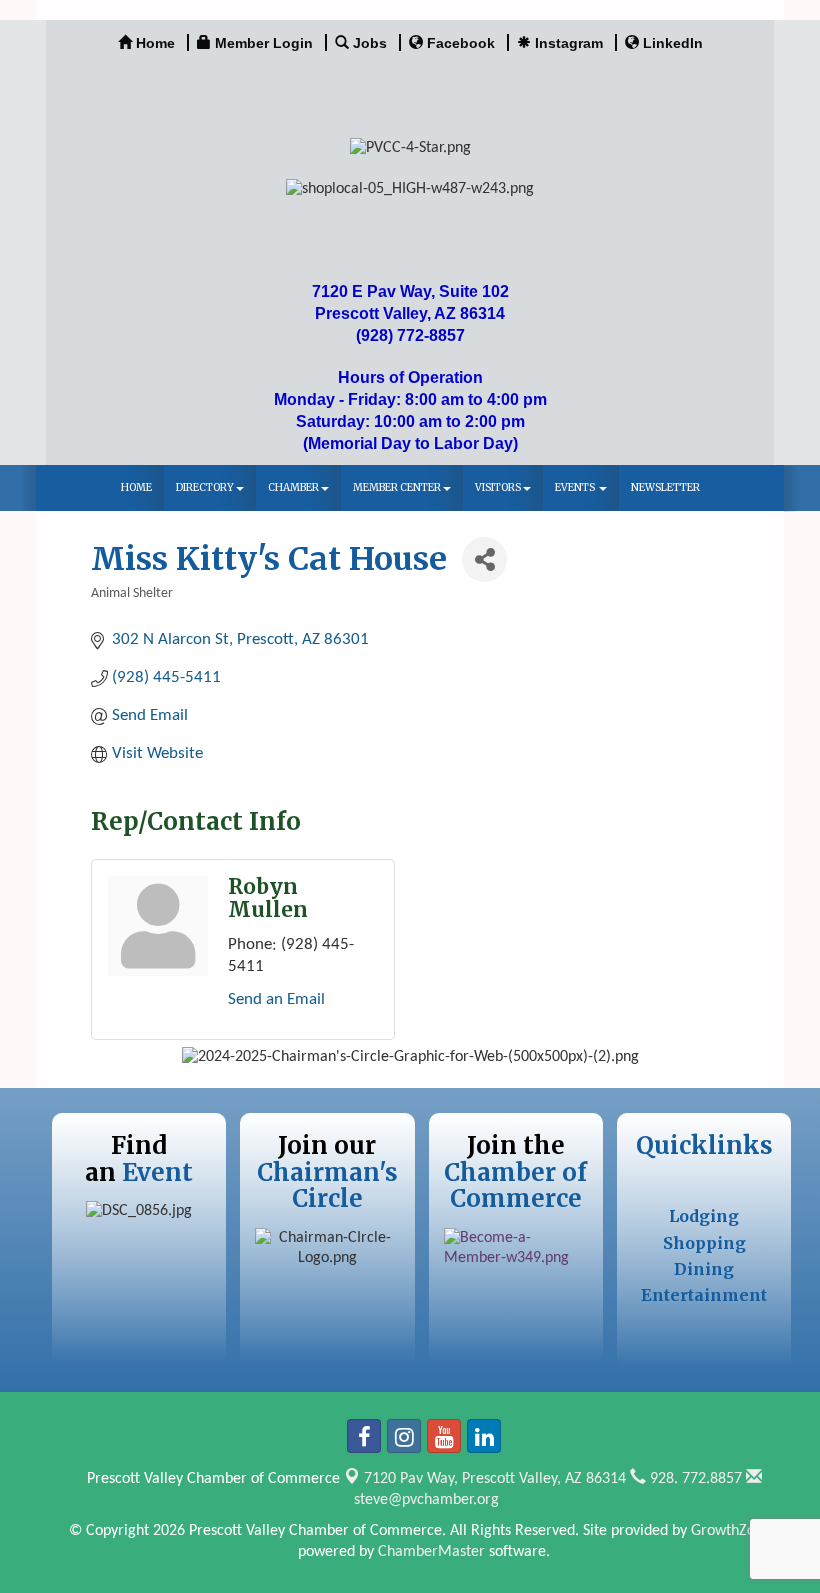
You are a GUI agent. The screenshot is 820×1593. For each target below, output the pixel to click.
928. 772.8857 (694, 1479)
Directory (205, 487)
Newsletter (665, 487)
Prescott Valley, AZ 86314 (495, 1479)
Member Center (397, 487)
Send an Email (276, 999)
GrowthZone (731, 1531)
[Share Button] (484, 559)
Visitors (498, 487)
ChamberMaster (431, 1552)
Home (136, 487)
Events (576, 487)
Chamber (293, 487)
